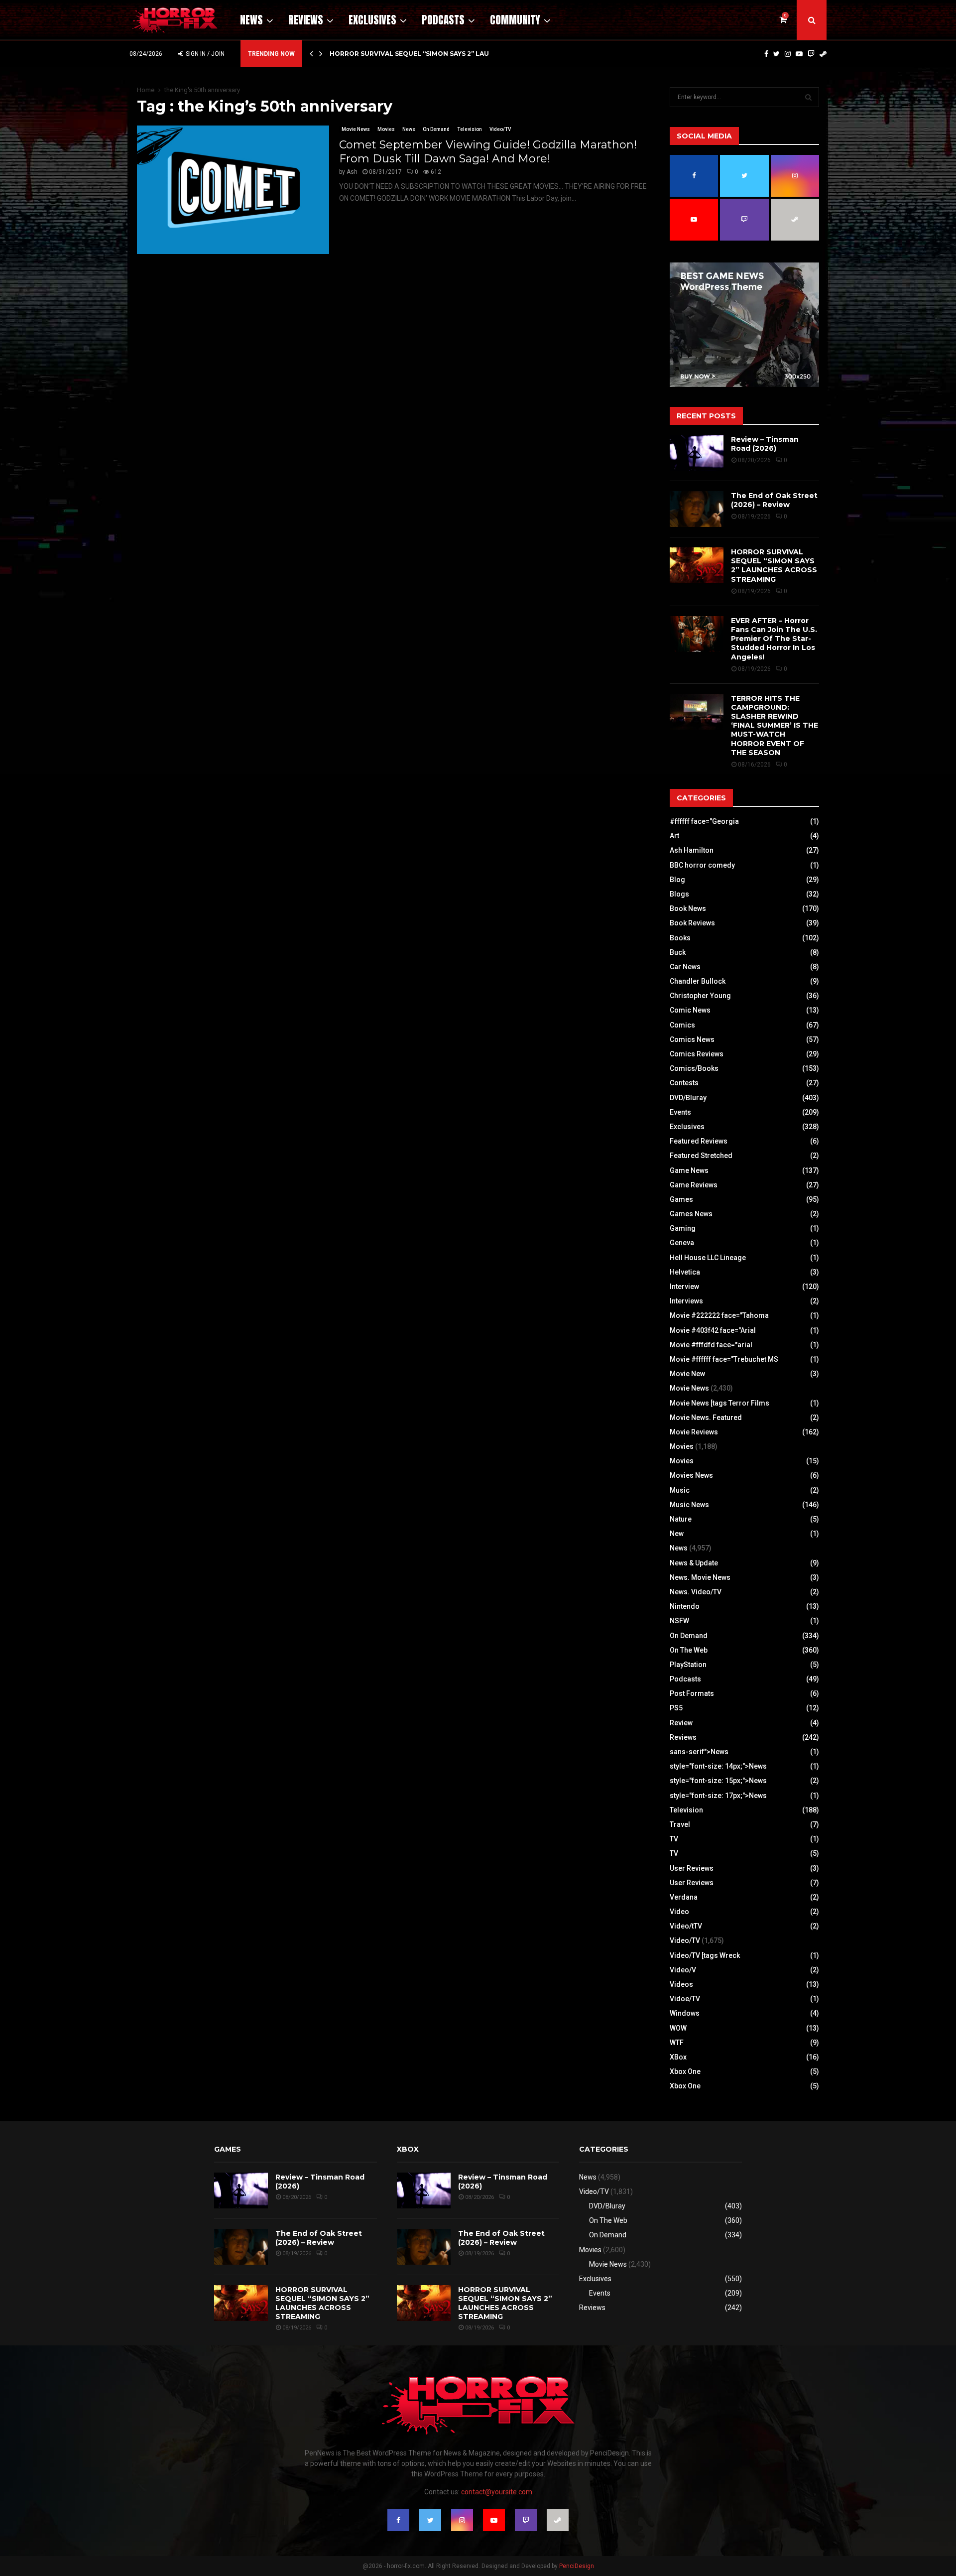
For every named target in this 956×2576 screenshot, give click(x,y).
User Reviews (692, 1868)
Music (680, 1490)
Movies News (691, 1475)
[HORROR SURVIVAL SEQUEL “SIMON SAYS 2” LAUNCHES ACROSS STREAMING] (697, 565)
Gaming (683, 1228)
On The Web (689, 1650)
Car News (685, 967)
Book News (688, 908)
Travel (680, 1824)
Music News (689, 1505)
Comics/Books (694, 1068)
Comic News (690, 1010)
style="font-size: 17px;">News (718, 1796)
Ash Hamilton (692, 850)
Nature (681, 1519)
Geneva (682, 1243)
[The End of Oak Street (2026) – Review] (697, 509)
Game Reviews (694, 1185)
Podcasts (443, 20)
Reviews (306, 20)
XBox (678, 2057)
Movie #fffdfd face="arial (711, 1345)
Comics (682, 1025)
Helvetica (685, 1272)
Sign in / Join (204, 54)
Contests (684, 1083)
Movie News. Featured (706, 1417)
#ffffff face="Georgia (704, 821)
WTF (677, 2043)
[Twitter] (777, 54)
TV (674, 1839)
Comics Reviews (697, 1054)
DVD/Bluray (688, 1098)
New (677, 1534)
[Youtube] (799, 54)
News (251, 20)
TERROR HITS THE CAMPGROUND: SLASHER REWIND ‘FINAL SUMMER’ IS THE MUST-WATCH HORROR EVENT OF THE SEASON (775, 725)
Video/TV (500, 129)
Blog (677, 880)
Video (679, 1912)
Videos (681, 1984)
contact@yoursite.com (497, 2492)
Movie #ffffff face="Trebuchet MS (724, 1359)
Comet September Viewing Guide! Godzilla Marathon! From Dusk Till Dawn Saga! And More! (488, 152)
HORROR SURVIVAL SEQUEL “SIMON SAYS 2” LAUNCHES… (423, 54)
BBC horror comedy (702, 865)
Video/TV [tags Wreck (705, 1955)
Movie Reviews (694, 1432)
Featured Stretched (701, 1156)
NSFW (679, 1621)
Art (674, 836)
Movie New (687, 1374)
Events (680, 1112)
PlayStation (688, 1665)
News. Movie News (700, 1577)
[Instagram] (788, 54)
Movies (386, 129)
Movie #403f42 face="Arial (713, 1330)
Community (515, 20)
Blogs (679, 894)
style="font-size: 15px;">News (718, 1781)
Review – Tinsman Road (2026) (765, 444)
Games (681, 1199)
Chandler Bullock (698, 981)
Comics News (692, 1039)
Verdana (684, 1897)
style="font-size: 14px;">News (718, 1766)
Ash (352, 172)
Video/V (683, 1970)
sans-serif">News (699, 1752)
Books (680, 938)
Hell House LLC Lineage (708, 1258)
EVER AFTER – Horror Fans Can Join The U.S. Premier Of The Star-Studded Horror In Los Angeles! (774, 639)
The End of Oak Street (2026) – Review (774, 500)
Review (681, 1723)
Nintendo (685, 1606)
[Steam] (823, 54)
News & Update (694, 1563)
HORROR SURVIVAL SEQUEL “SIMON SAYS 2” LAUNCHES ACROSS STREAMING (774, 566)
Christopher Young (700, 996)
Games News (691, 1214)
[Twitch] (811, 54)
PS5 (676, 1708)
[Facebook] (766, 54)
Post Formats (692, 1693)
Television (470, 129)
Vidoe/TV (685, 1999)
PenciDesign (577, 2566)
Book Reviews (692, 923)
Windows (685, 2013)
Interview (684, 1287)
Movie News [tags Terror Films (719, 1403)
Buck (678, 952)
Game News (689, 1170)
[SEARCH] (808, 97)
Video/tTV (686, 1926)
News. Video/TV (696, 1592)
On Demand (436, 129)
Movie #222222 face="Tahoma (719, 1315)
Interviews (686, 1301)
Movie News (356, 129)
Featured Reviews (699, 1141)
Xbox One (685, 2071)
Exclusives (372, 20)
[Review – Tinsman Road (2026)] (697, 453)
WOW (678, 2028)
